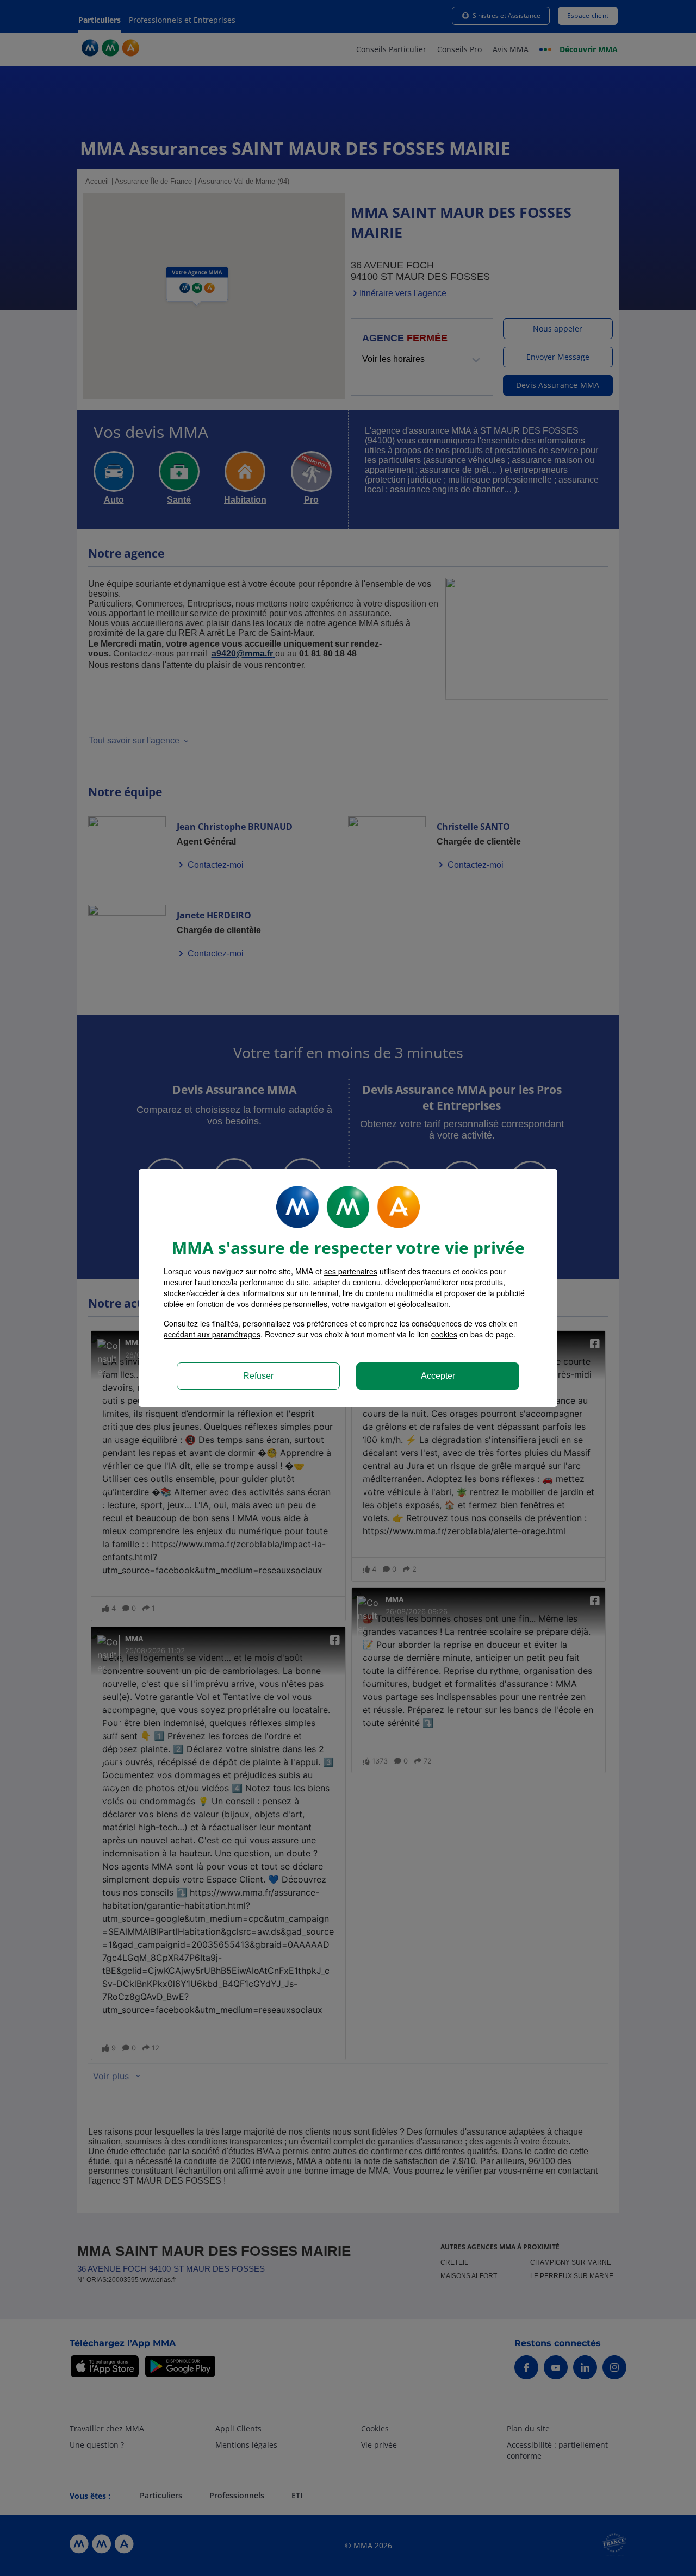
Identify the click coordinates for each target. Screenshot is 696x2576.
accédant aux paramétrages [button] (212, 1334)
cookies (444, 1334)
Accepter (438, 1376)
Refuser (258, 1376)
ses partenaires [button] (351, 1271)
